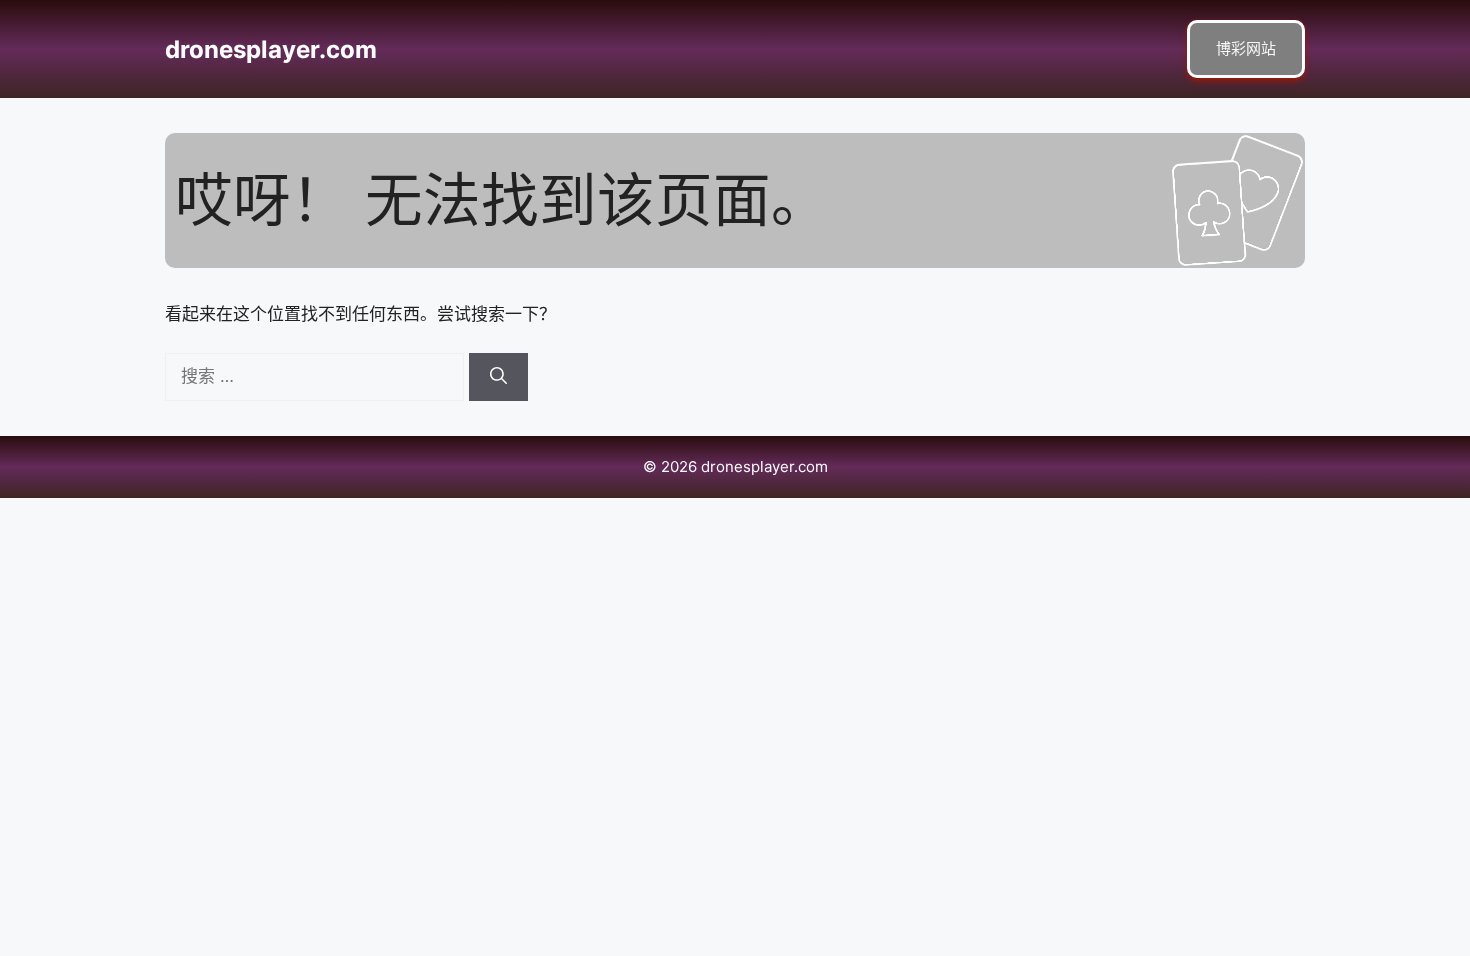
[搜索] (498, 377)
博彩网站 (1246, 48)
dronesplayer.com (271, 49)
